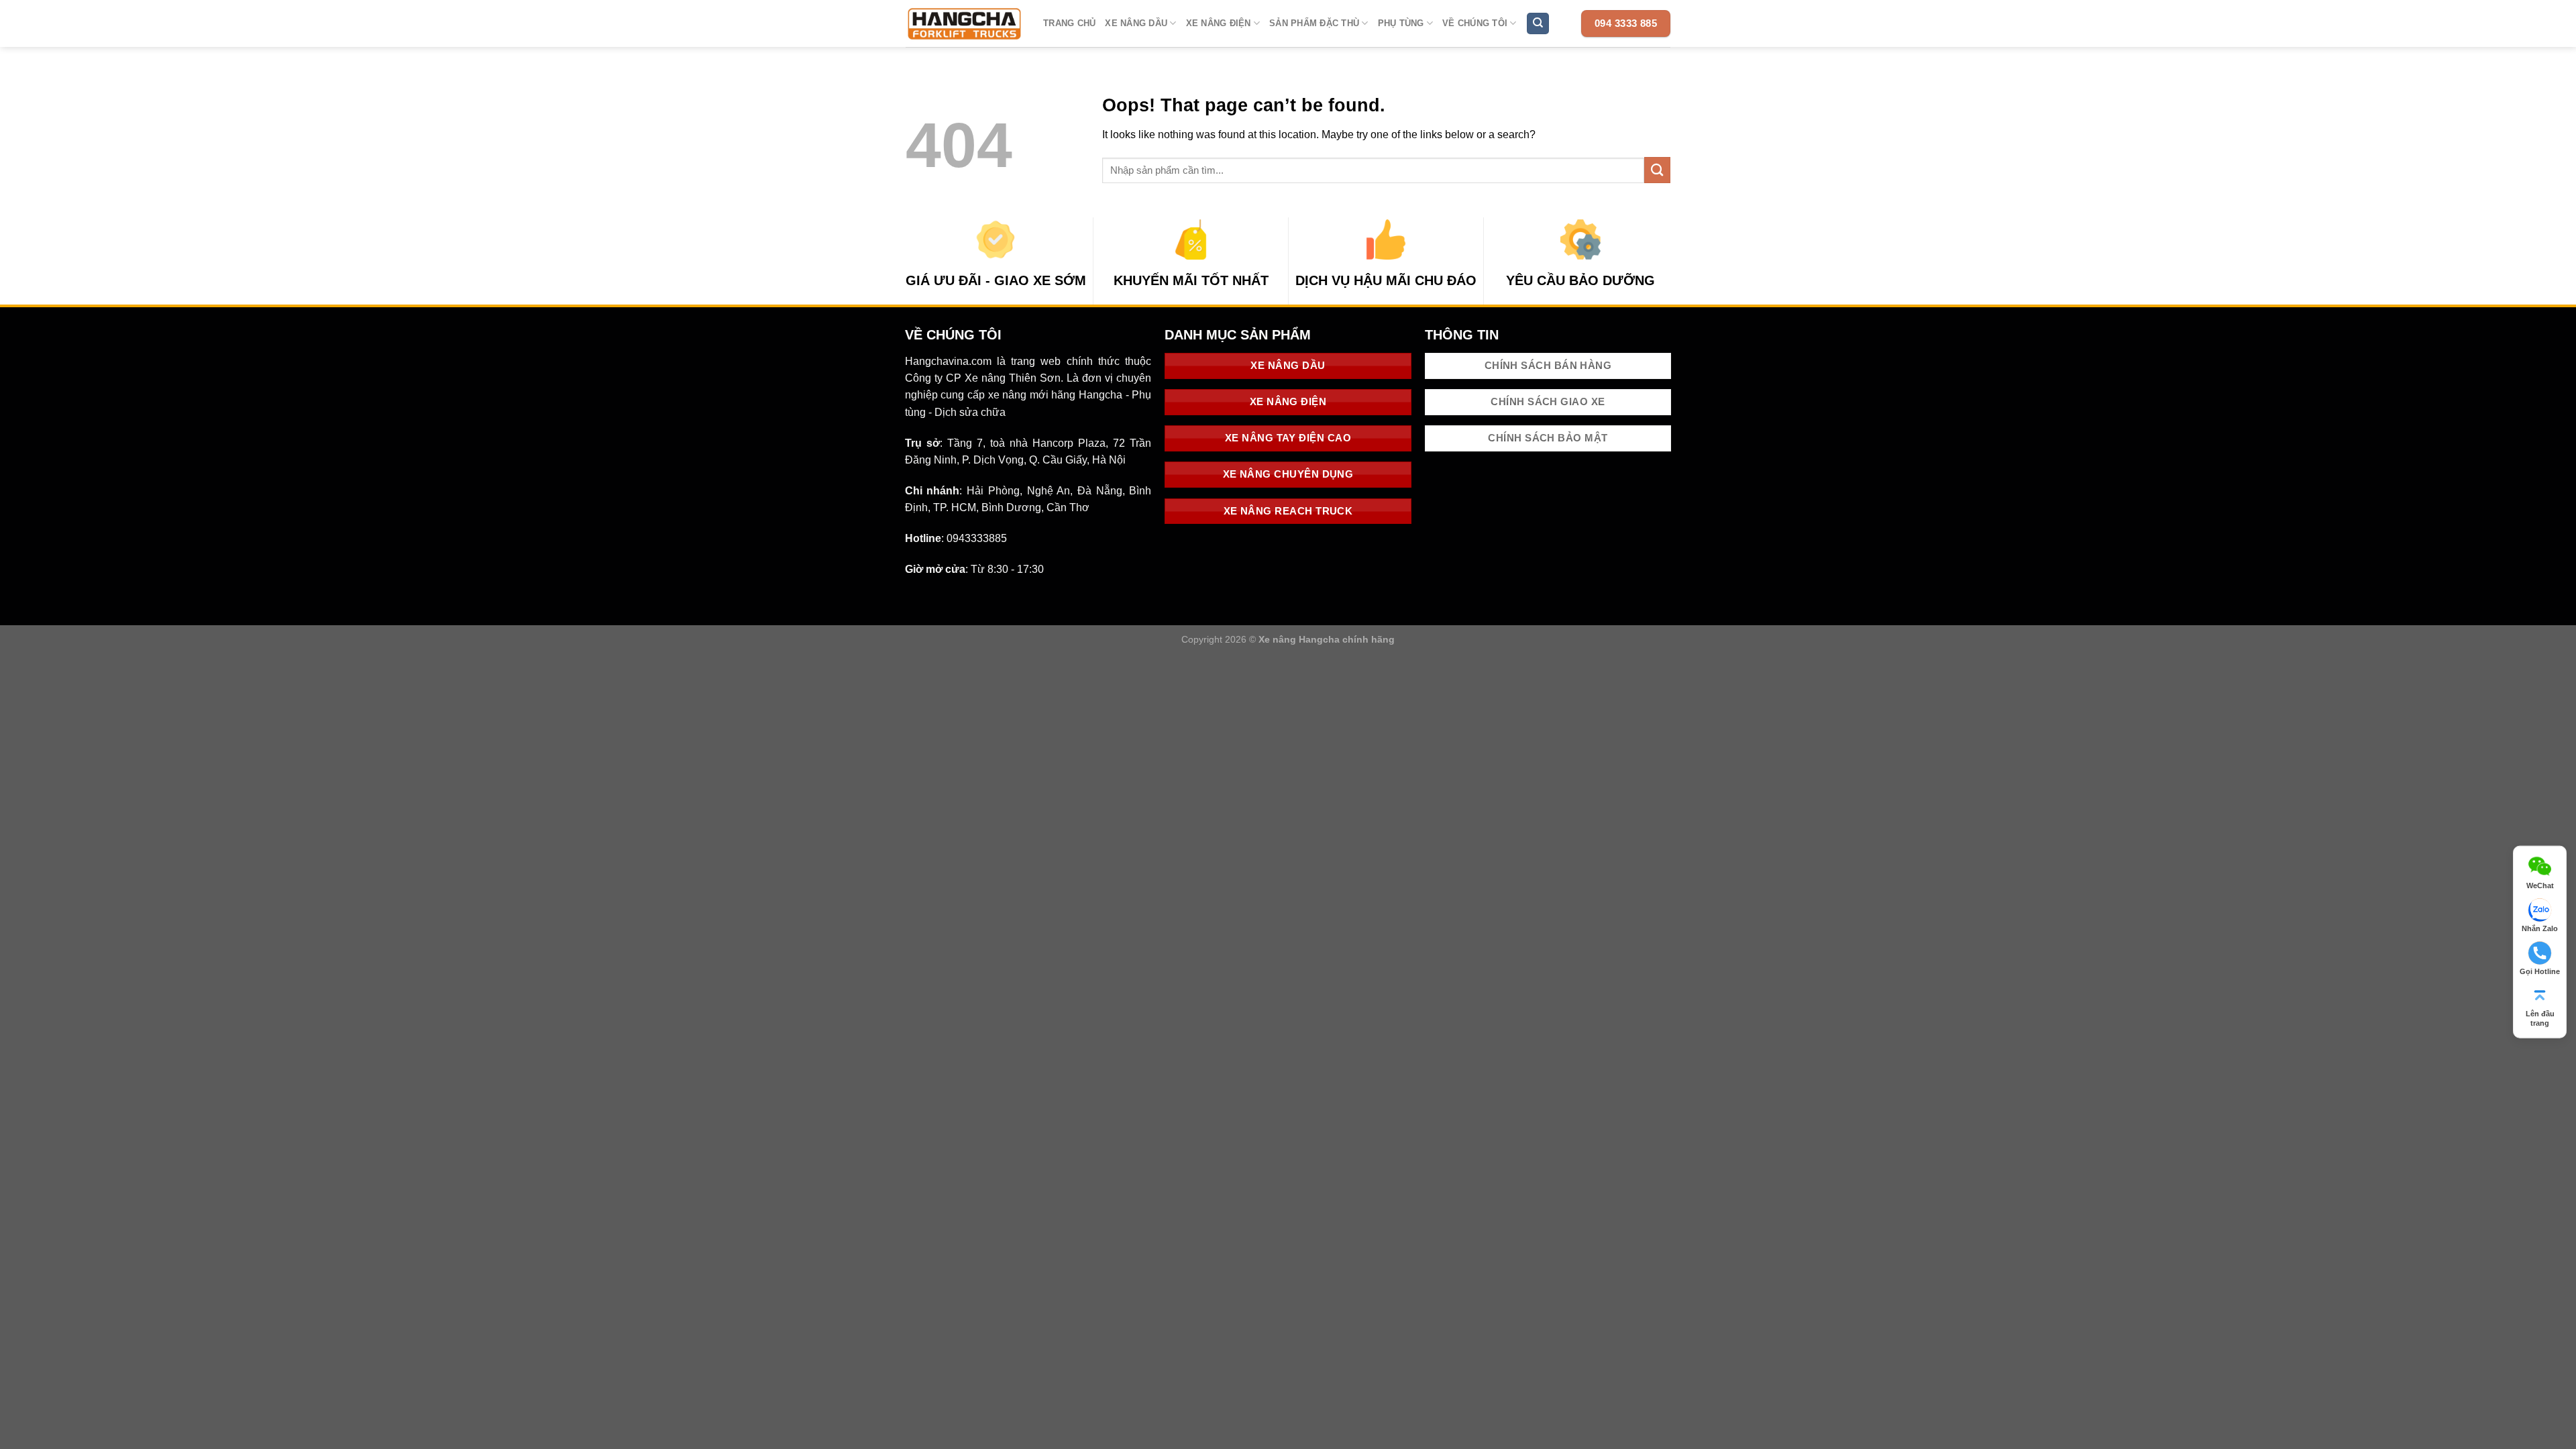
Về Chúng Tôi (1475, 23)
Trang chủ (1069, 23)
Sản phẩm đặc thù (1314, 23)
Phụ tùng (1401, 23)
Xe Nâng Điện (1219, 23)
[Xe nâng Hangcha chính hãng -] (964, 23)
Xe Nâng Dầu (1136, 23)
